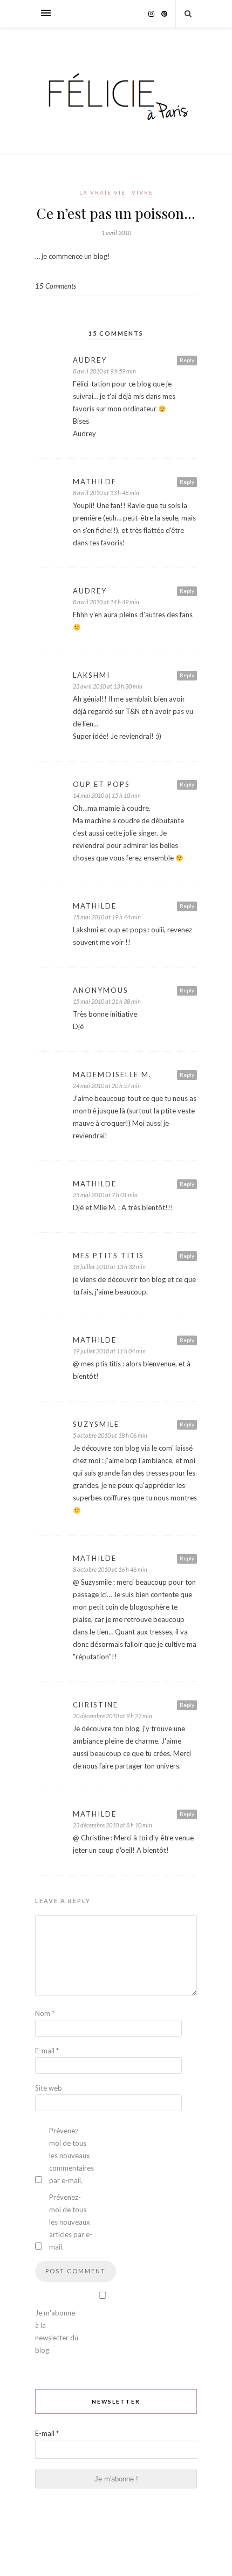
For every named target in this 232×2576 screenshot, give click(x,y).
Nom (45, 2013)
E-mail (47, 2051)
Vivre (142, 192)
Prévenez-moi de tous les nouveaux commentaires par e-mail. (71, 2155)
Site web (49, 2088)
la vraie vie (103, 192)
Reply (187, 360)
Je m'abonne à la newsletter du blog (57, 2331)
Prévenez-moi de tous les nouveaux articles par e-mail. (71, 2222)
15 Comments (56, 286)
